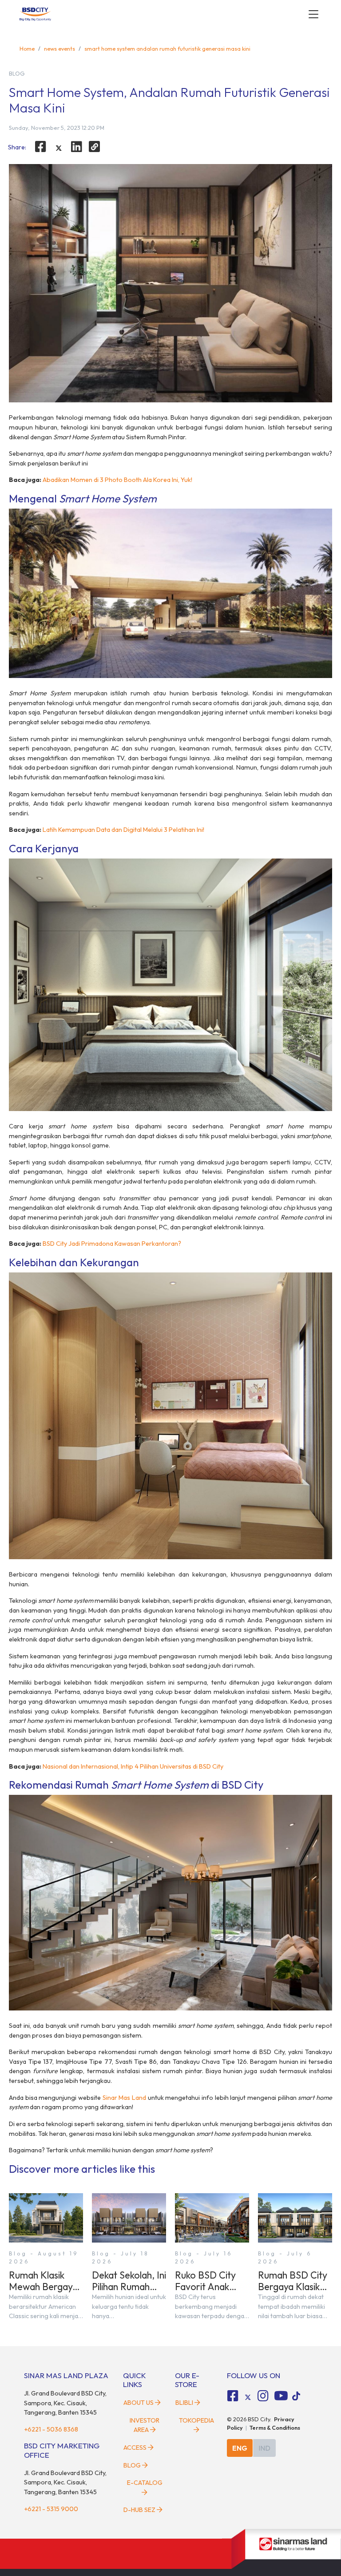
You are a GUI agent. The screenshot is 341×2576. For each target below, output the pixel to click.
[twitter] (59, 148)
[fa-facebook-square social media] (233, 2396)
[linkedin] (77, 147)
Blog (132, 2465)
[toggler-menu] (313, 14)
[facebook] (40, 147)
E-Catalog (145, 2483)
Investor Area (145, 2425)
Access (135, 2448)
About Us (139, 2403)
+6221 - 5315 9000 (51, 2509)
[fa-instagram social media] (263, 2396)
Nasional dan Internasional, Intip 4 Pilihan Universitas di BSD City (133, 1766)
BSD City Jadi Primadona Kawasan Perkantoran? (112, 1244)
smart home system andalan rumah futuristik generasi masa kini (167, 48)
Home (27, 48)
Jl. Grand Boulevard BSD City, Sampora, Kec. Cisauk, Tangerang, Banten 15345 (65, 2403)
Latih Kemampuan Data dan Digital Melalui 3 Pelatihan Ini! (123, 830)
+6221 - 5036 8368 (51, 2429)
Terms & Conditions (275, 2428)
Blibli (184, 2403)
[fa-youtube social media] (281, 2396)
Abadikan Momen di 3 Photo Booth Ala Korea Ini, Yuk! (117, 480)
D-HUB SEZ (140, 2510)
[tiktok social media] (248, 2397)
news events (59, 48)
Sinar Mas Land (124, 2098)
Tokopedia (196, 2420)
